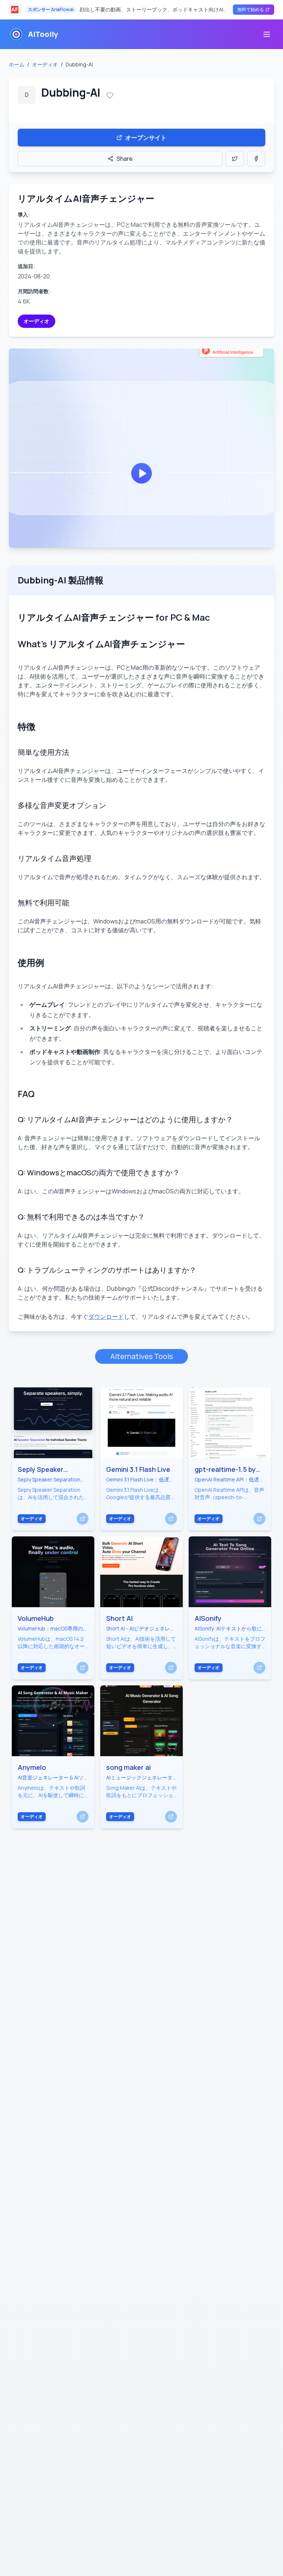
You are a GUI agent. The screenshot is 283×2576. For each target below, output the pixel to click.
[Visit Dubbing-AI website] (141, 448)
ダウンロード (106, 1317)
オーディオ (45, 64)
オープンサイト (146, 138)
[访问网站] (83, 1519)
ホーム (17, 64)
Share (125, 159)
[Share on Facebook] (256, 159)
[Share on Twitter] (235, 159)
